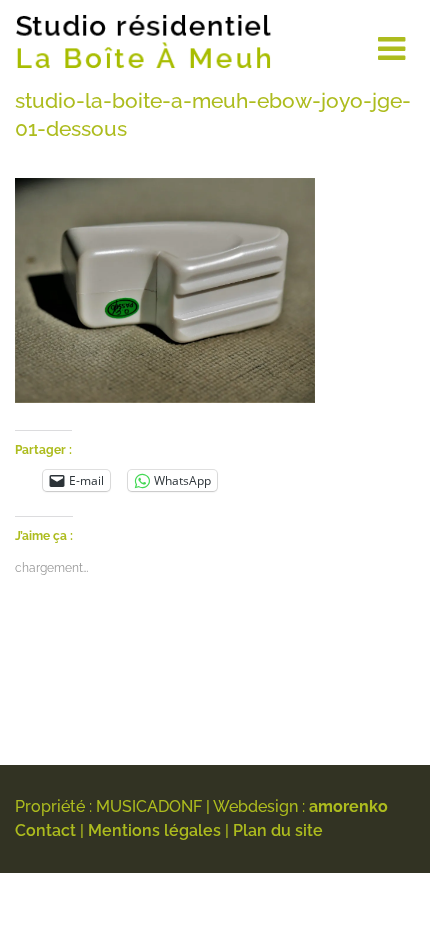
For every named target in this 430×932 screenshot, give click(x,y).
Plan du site (278, 830)
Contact (45, 830)
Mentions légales (154, 830)
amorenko (348, 806)
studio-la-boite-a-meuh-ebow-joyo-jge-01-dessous (213, 114)
